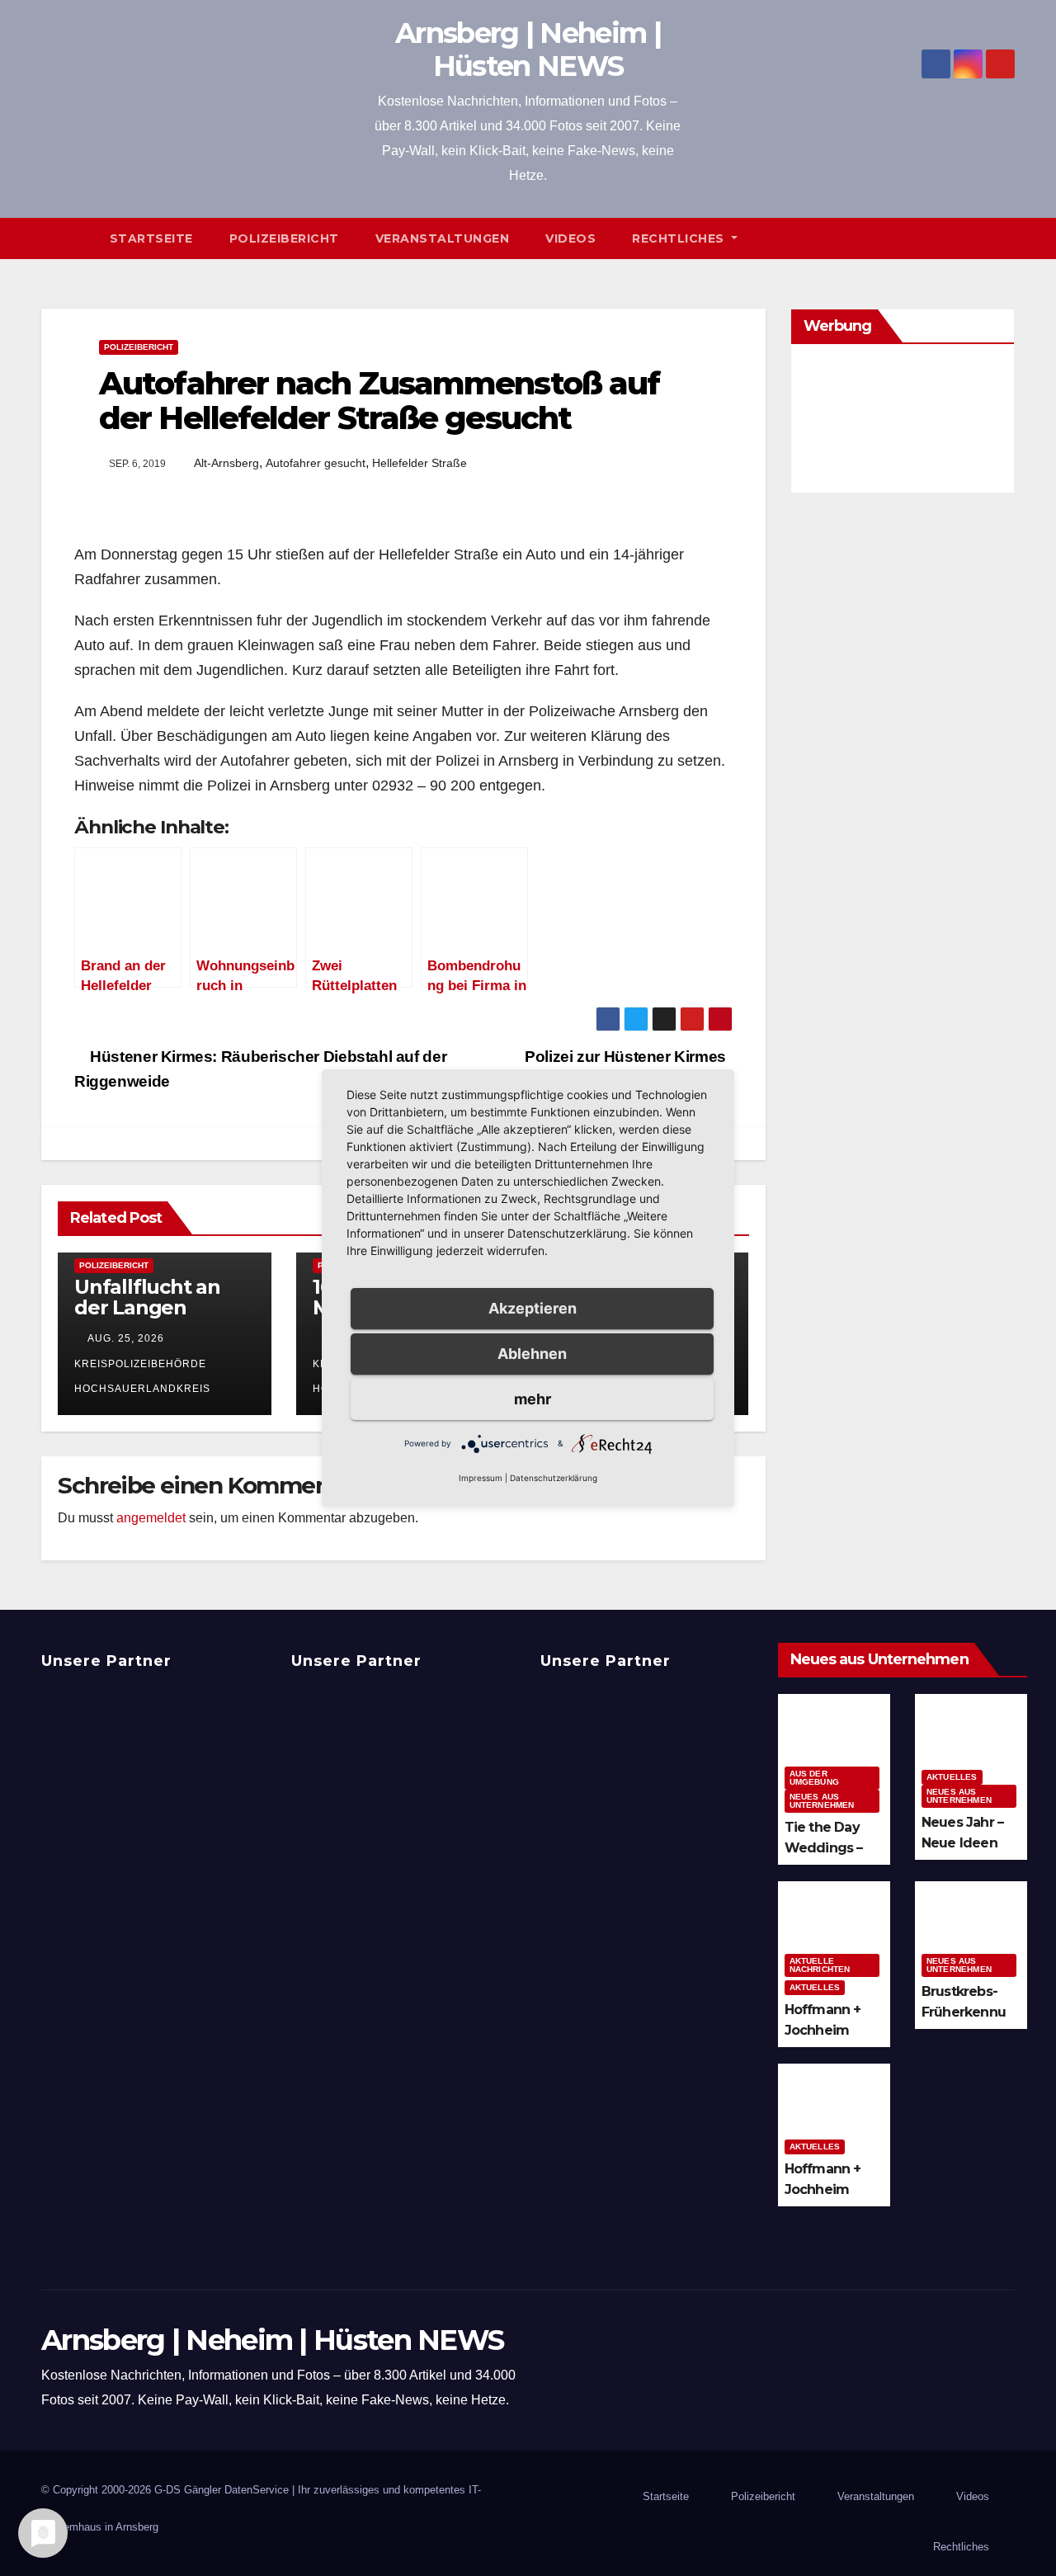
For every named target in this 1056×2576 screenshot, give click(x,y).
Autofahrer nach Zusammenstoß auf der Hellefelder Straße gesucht (379, 401)
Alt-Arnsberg (226, 463)
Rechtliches (680, 238)
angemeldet (151, 1518)
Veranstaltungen (443, 238)
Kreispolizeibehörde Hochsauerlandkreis (142, 1376)
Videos (570, 238)
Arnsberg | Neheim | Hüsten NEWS (528, 50)
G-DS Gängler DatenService (222, 2490)
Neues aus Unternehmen (822, 1801)
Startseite (151, 238)
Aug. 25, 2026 (126, 1338)
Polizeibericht (284, 238)
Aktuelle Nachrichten (820, 1965)
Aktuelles (952, 1777)
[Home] (66, 238)
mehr (533, 1399)
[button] (1010, 238)
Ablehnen (532, 1354)
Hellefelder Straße (420, 463)
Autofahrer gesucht (316, 463)
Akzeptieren (533, 1308)
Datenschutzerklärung (554, 1478)
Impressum (481, 1478)
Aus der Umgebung (815, 1778)
